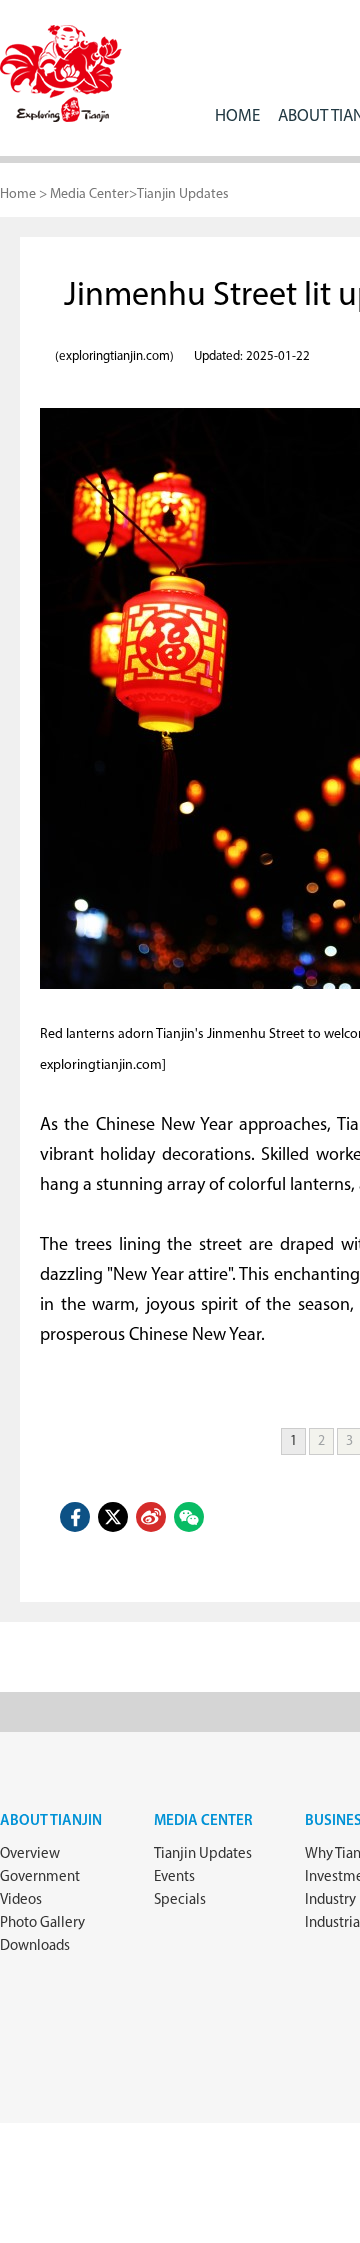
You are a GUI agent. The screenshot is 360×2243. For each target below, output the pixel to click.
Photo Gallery (42, 1923)
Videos (21, 1900)
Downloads (35, 1946)
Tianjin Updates (183, 194)
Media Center (89, 194)
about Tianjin (51, 1821)
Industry (330, 1900)
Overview (30, 1854)
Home (237, 116)
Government (40, 1877)
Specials (180, 1900)
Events (174, 1877)
